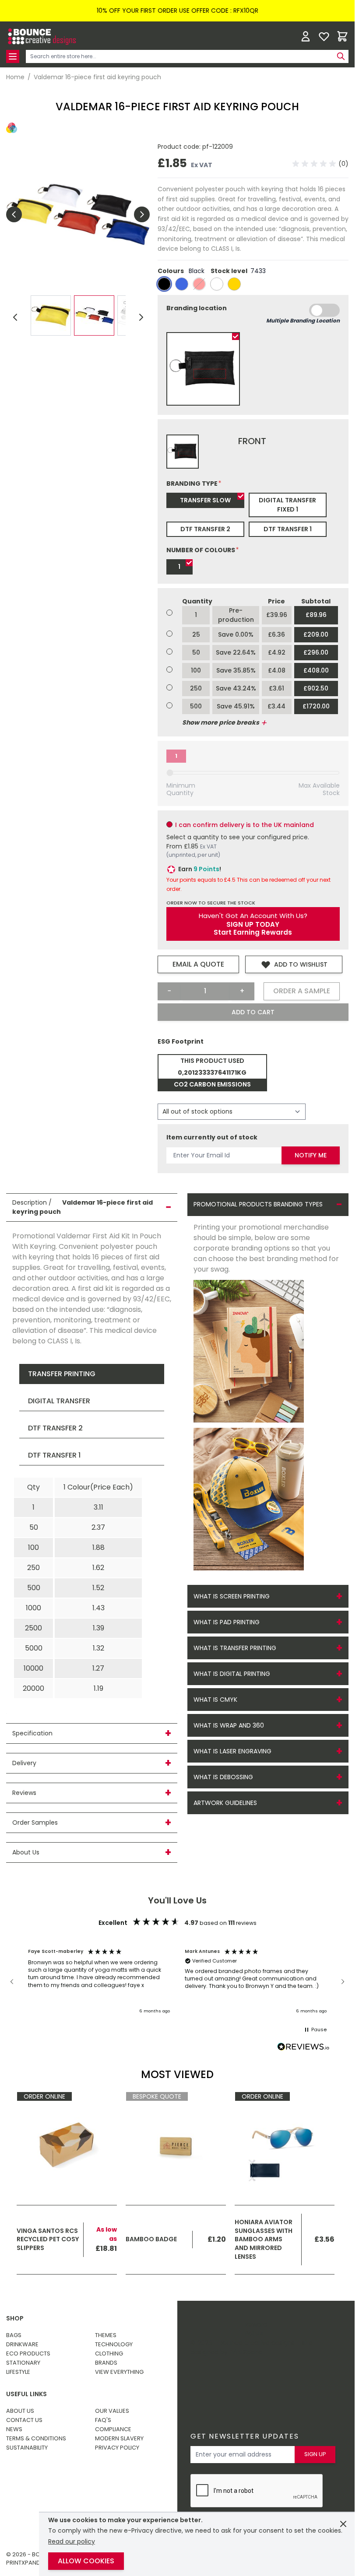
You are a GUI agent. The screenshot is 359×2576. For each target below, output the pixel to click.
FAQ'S (103, 2420)
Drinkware (22, 2344)
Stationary (23, 2363)
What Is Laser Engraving (232, 1751)
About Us (20, 2411)
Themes (106, 2335)
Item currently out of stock (212, 1137)
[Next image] (142, 214)
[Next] (141, 317)
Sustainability (27, 2448)
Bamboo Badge (151, 2239)
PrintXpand (246, 2352)
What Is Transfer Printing (235, 1648)
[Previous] (15, 317)
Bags (14, 2335)
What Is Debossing (223, 1777)
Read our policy (72, 2541)
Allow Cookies (86, 2561)
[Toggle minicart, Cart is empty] (342, 36)
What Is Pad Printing (227, 1622)
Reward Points (256, 2329)
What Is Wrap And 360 (229, 1725)
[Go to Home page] (41, 37)
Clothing (109, 2353)
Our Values (112, 2411)
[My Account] (306, 36)
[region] (177, 1982)
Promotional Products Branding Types (258, 1204)
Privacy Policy (117, 2448)
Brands (106, 2363)
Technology (114, 2344)
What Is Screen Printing (232, 1596)
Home (15, 77)
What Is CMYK (215, 1700)
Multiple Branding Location (303, 321)
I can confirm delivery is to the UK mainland (245, 825)
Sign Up (315, 2454)
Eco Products (28, 2353)
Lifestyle (18, 2372)
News (14, 2429)
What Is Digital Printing (232, 1674)
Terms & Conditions (36, 2438)
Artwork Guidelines (225, 1803)
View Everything (119, 2372)
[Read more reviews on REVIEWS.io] (303, 2047)
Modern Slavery (119, 2438)
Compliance (113, 2429)
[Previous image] (14, 214)
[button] (320, 164)
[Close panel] (343, 2524)
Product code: (180, 147)
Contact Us (24, 2420)
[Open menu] (13, 56)
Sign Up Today (253, 925)
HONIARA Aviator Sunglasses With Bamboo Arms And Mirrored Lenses (264, 2239)
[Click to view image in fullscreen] (78, 214)
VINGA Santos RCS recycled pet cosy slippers (48, 2239)
